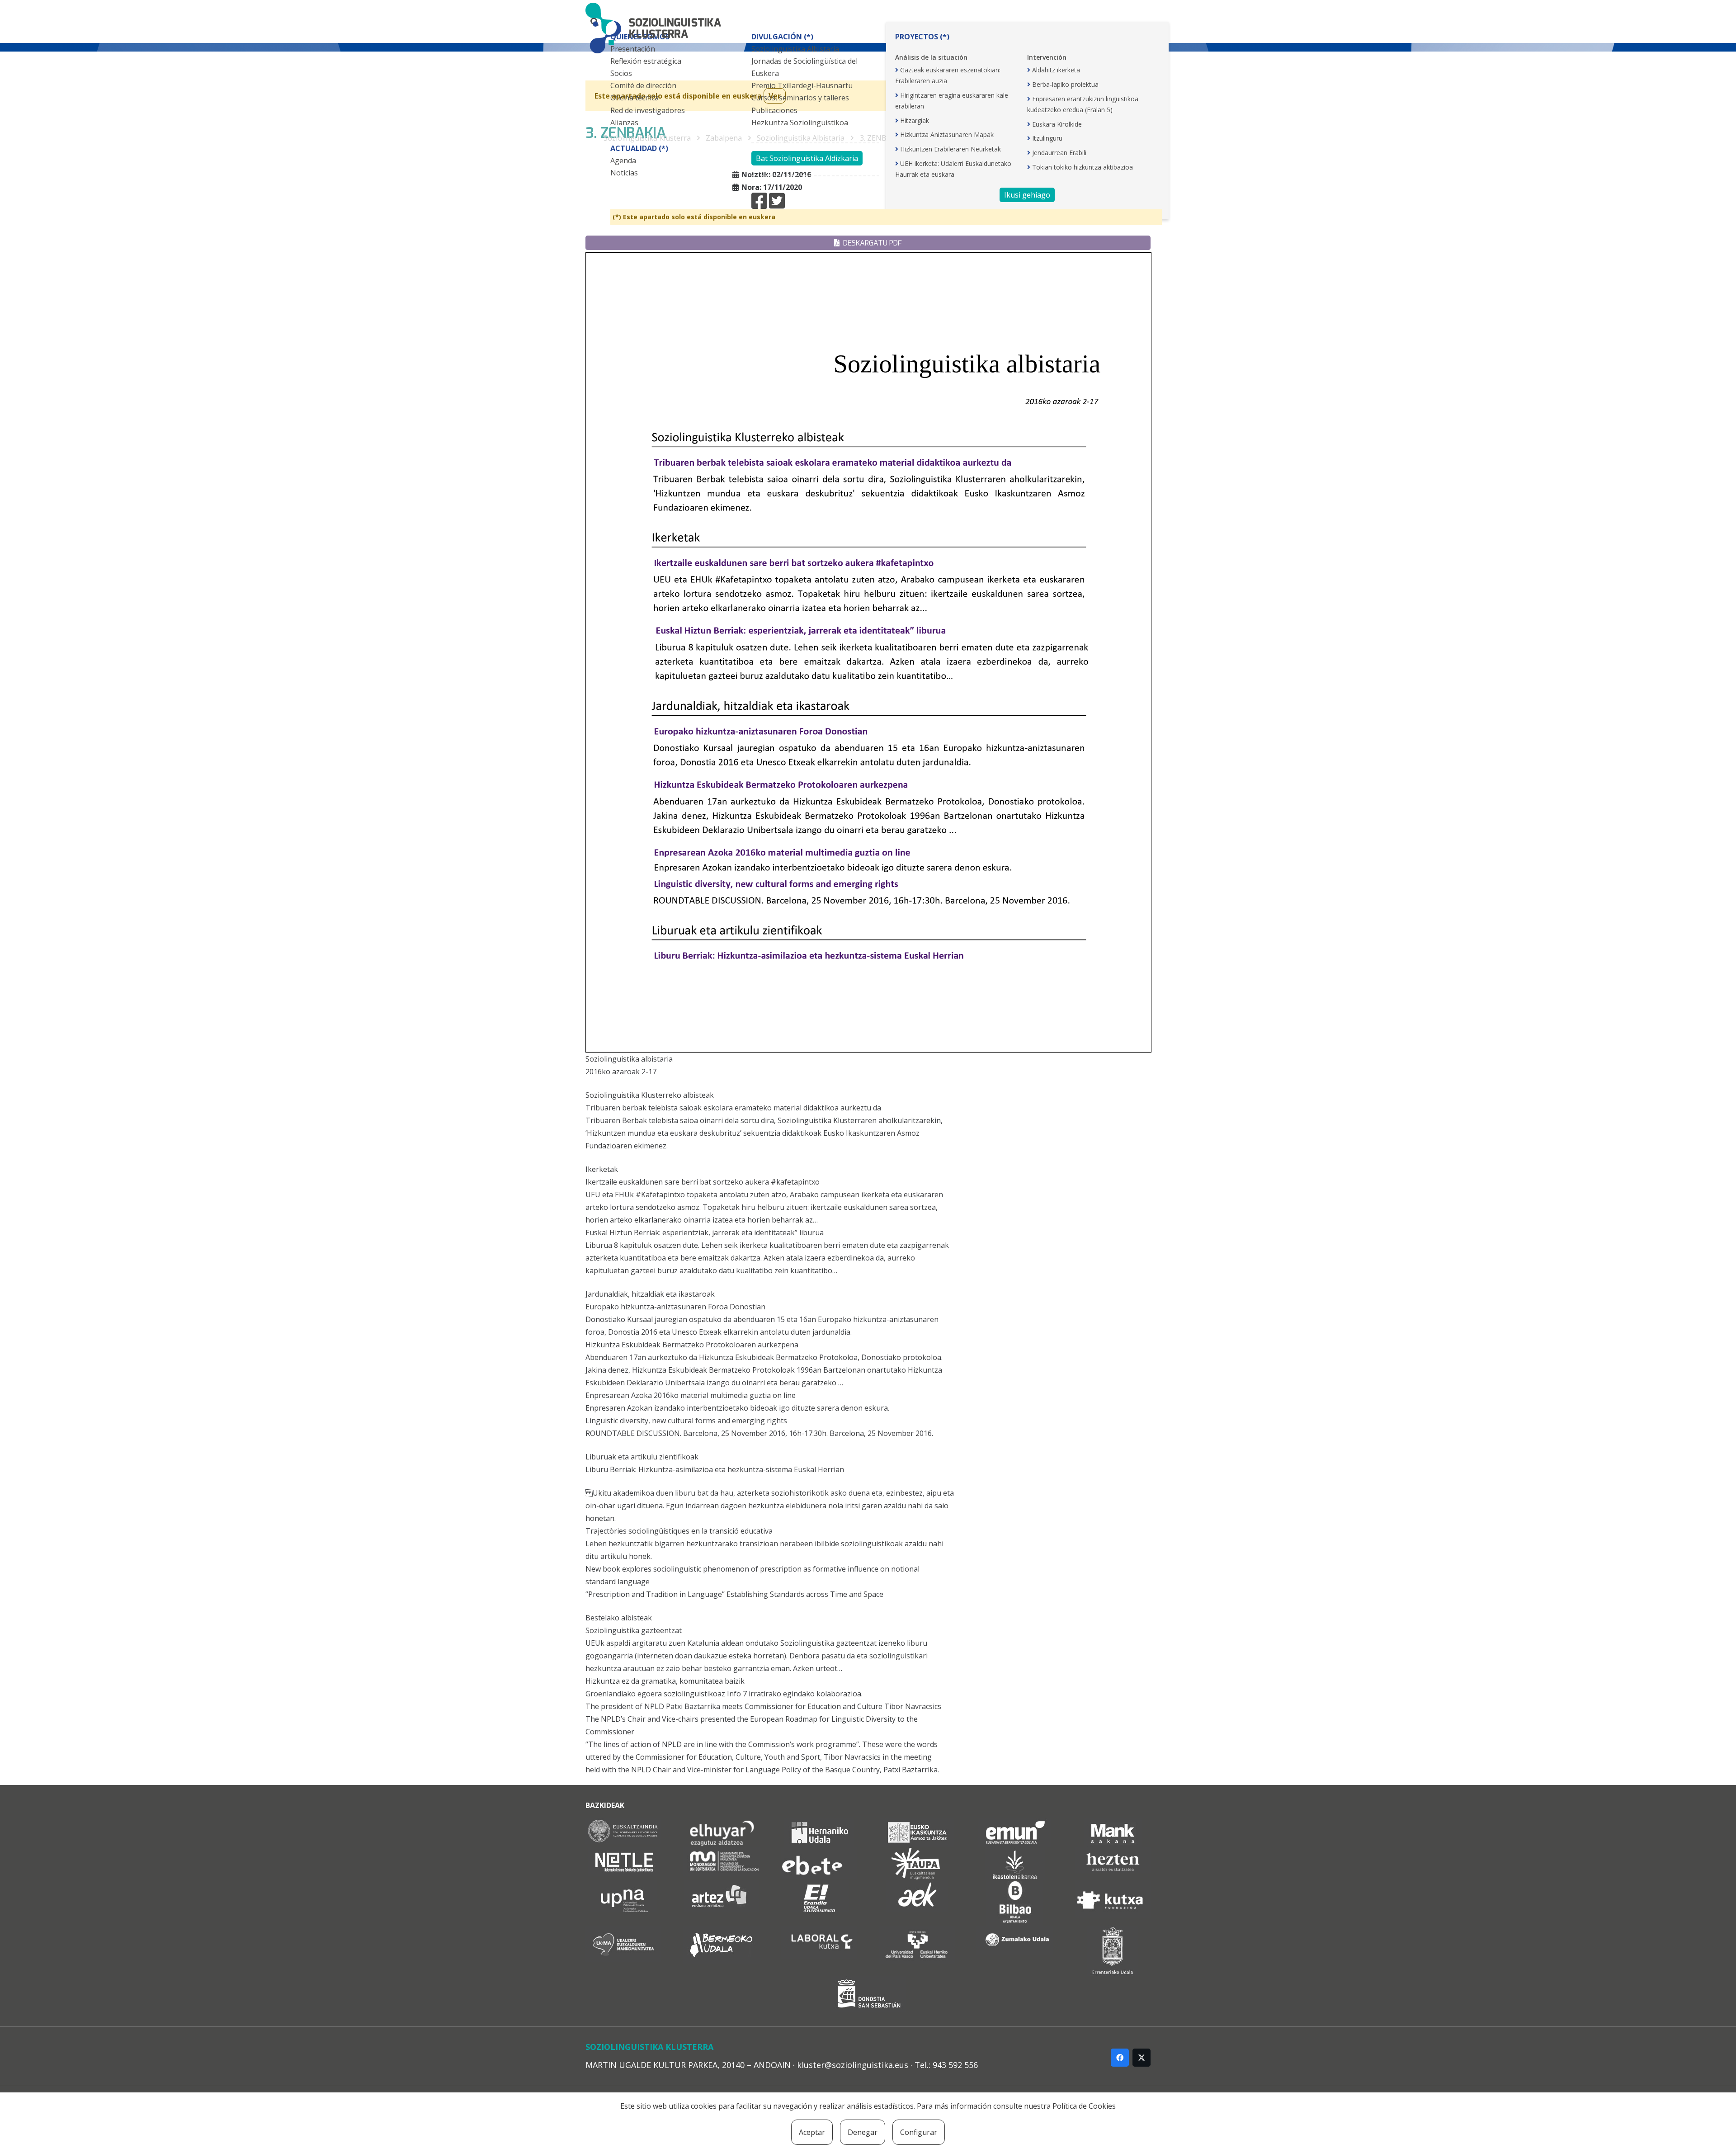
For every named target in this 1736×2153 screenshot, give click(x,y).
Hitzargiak (915, 120)
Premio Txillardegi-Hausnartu (802, 85)
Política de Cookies (1084, 2106)
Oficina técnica (634, 98)
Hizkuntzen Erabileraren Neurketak (951, 149)
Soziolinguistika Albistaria (795, 49)
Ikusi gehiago (1027, 195)
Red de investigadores (648, 110)
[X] (1142, 2058)
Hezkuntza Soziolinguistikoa (800, 123)
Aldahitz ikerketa (1056, 70)
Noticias (624, 173)
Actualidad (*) (639, 148)
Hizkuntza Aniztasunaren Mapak (947, 135)
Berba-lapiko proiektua (1065, 84)
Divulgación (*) (782, 37)
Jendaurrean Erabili (1059, 153)
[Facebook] (1120, 2058)
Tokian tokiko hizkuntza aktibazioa (1083, 167)
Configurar (919, 2132)
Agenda (623, 161)
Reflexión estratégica (646, 61)
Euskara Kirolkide (1057, 124)
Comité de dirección (643, 85)
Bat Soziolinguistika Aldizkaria (807, 158)
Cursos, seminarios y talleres (800, 98)
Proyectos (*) (922, 37)
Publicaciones (774, 110)
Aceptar (812, 2132)
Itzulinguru (1047, 138)
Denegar (863, 2132)
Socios (621, 73)
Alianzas (624, 123)
